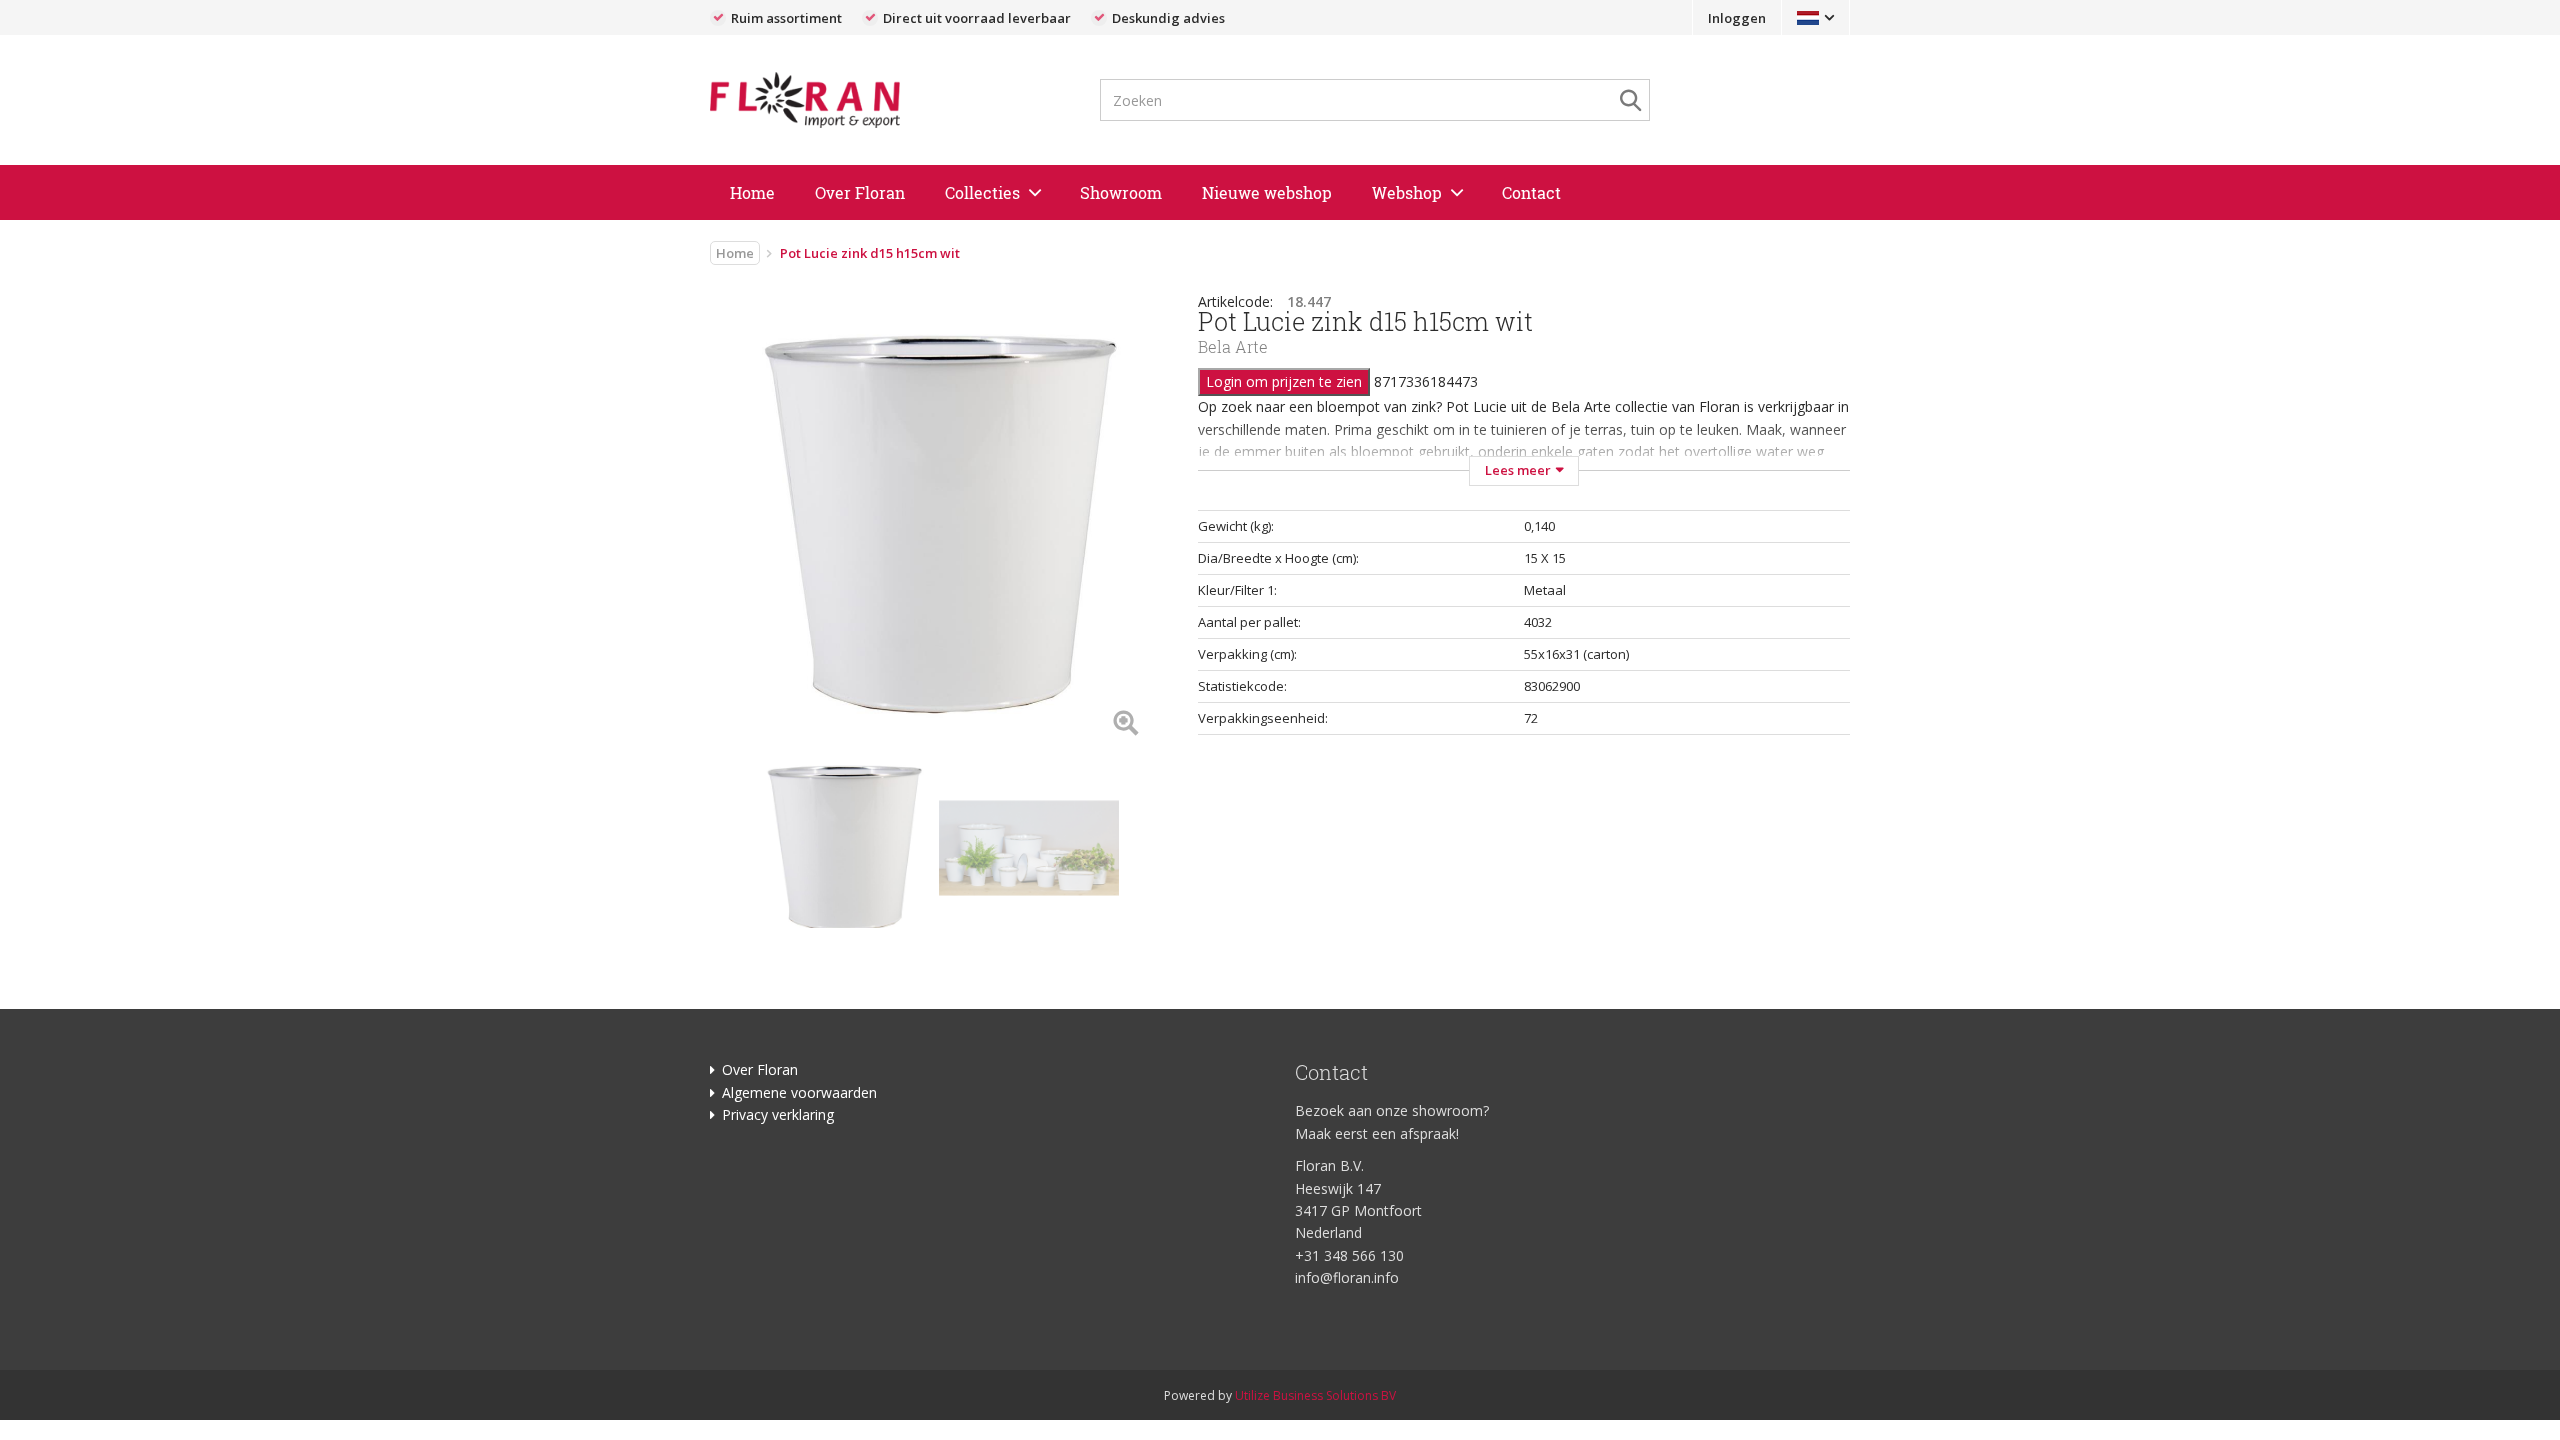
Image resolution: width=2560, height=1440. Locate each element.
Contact (1531, 192)
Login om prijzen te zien (1284, 381)
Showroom (1121, 192)
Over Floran (860, 192)
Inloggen (1737, 18)
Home (752, 192)
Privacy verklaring (778, 1114)
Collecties (982, 192)
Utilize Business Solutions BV (1315, 1395)
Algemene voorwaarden (799, 1092)
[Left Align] (1125, 724)
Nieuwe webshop (1267, 192)
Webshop (1407, 192)
